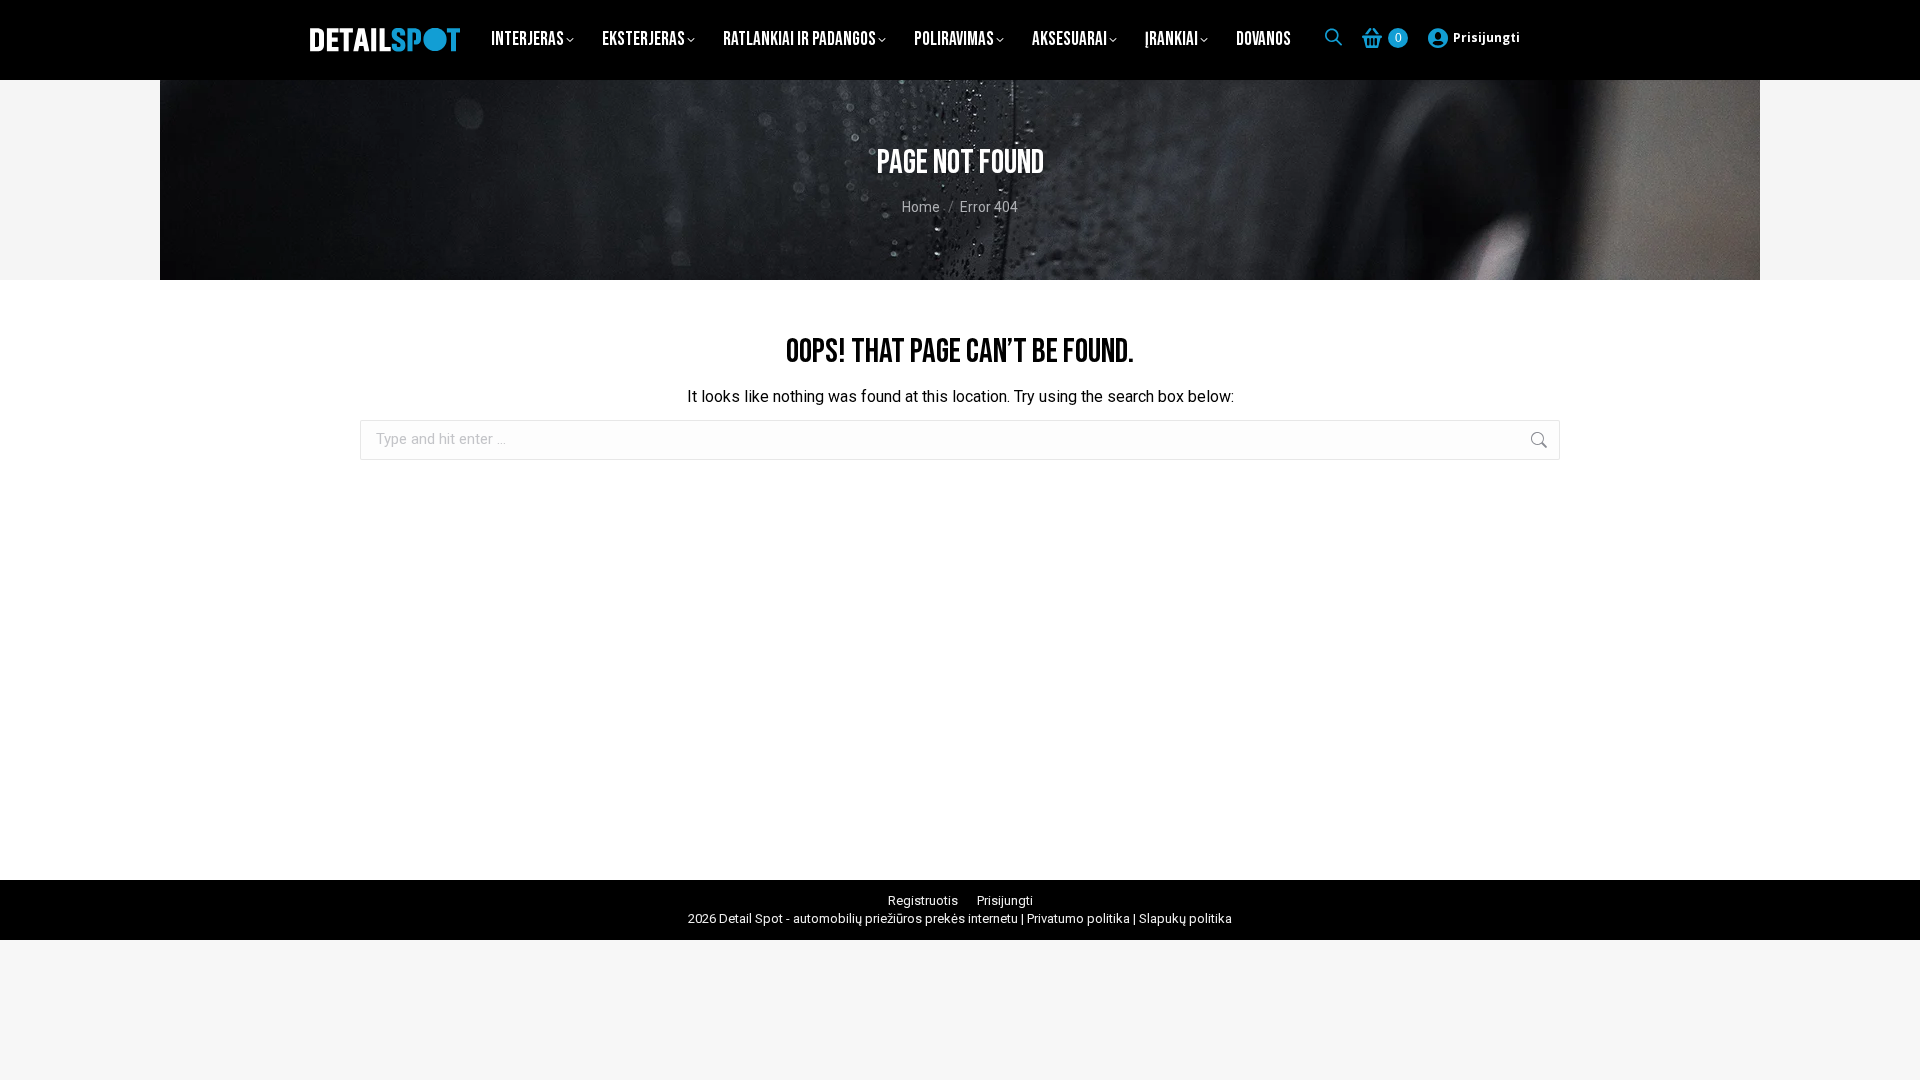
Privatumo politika (1078, 918)
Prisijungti (1486, 37)
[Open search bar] (1333, 37)
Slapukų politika (1185, 918)
